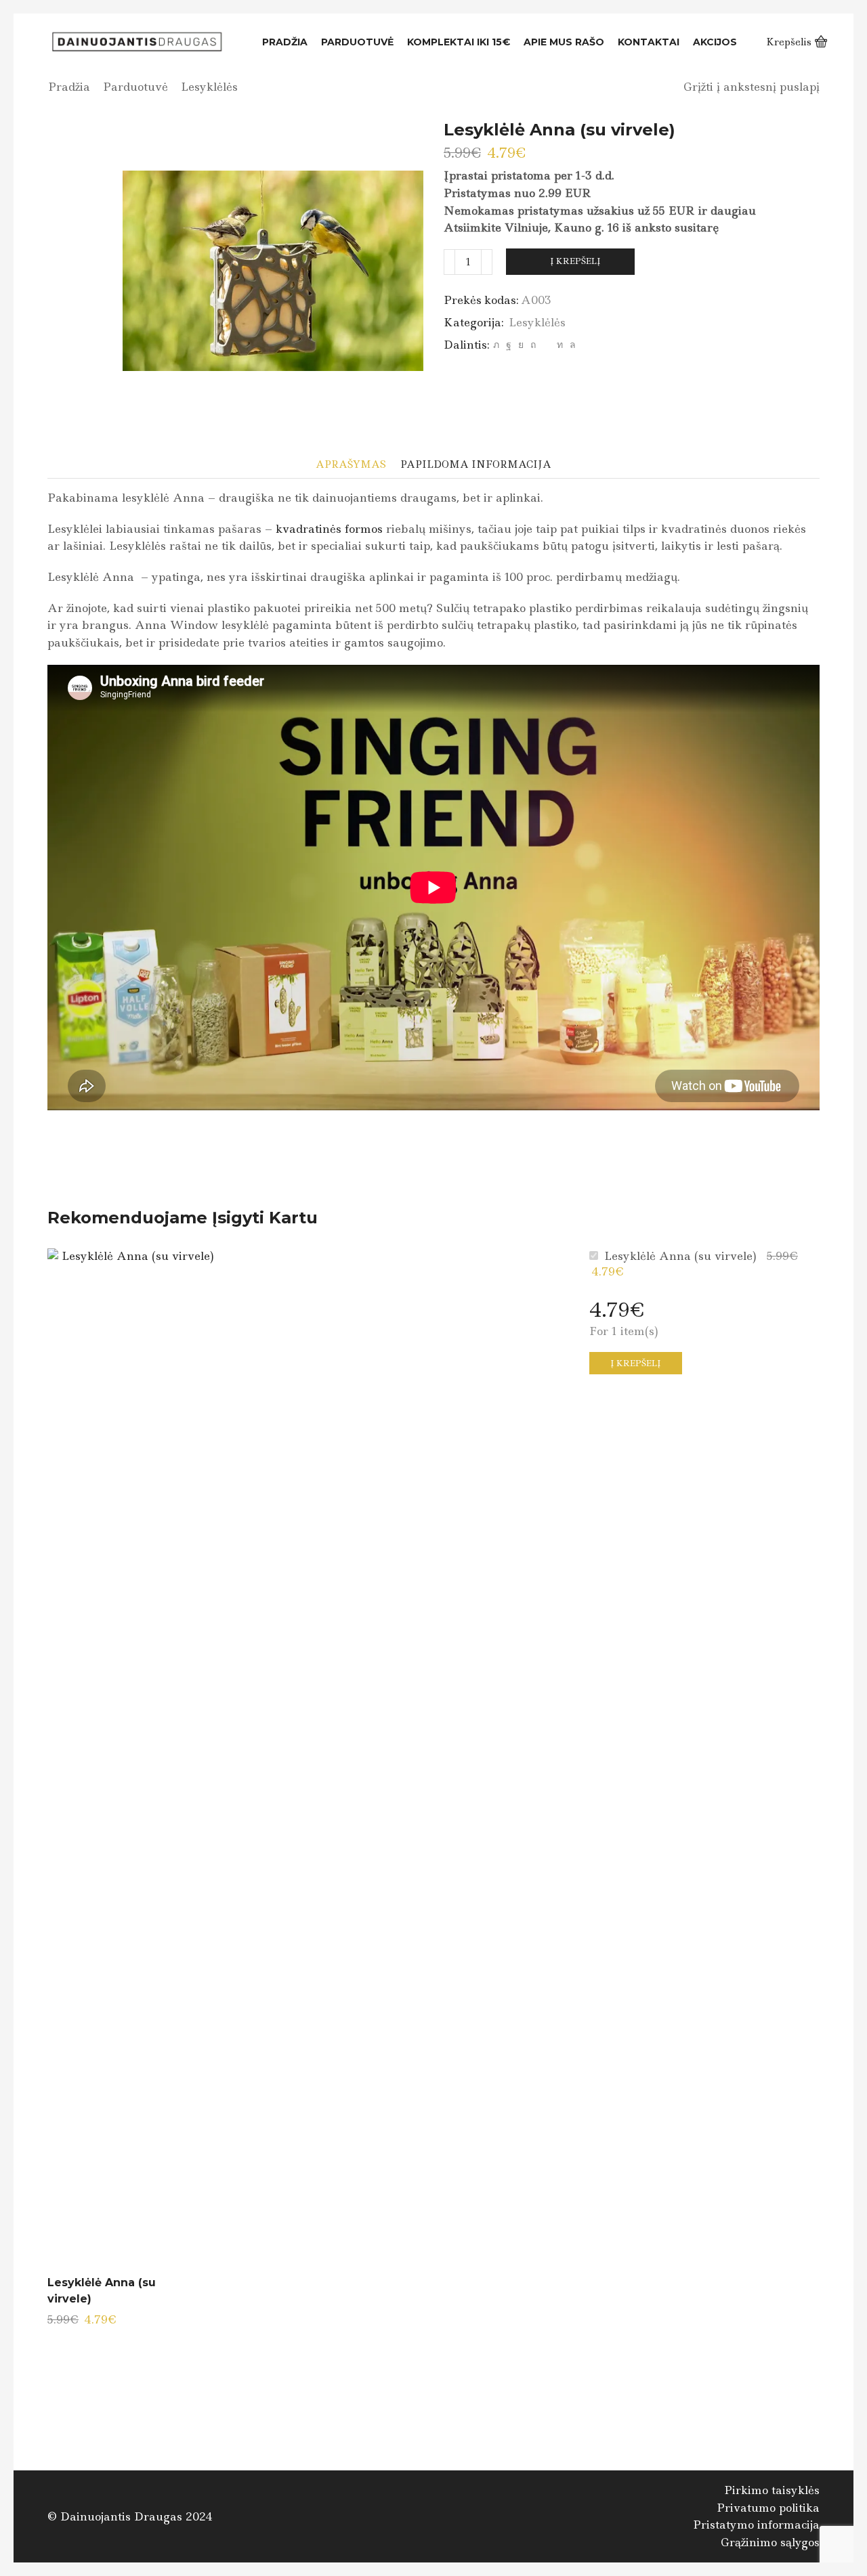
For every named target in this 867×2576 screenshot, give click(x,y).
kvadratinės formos (329, 529)
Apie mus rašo (564, 42)
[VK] (521, 345)
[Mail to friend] (546, 345)
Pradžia (285, 42)
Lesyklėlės (209, 87)
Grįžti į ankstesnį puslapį (752, 87)
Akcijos (715, 42)
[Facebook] (509, 345)
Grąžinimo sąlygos (770, 2542)
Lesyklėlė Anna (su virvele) (102, 2291)
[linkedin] (560, 345)
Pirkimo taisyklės (772, 2490)
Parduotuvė (357, 42)
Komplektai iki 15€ (459, 42)
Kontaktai (649, 42)
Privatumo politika (768, 2508)
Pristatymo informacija (756, 2525)
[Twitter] (496, 345)
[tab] (351, 465)
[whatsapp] (571, 345)
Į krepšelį (575, 261)
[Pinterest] (533, 345)
